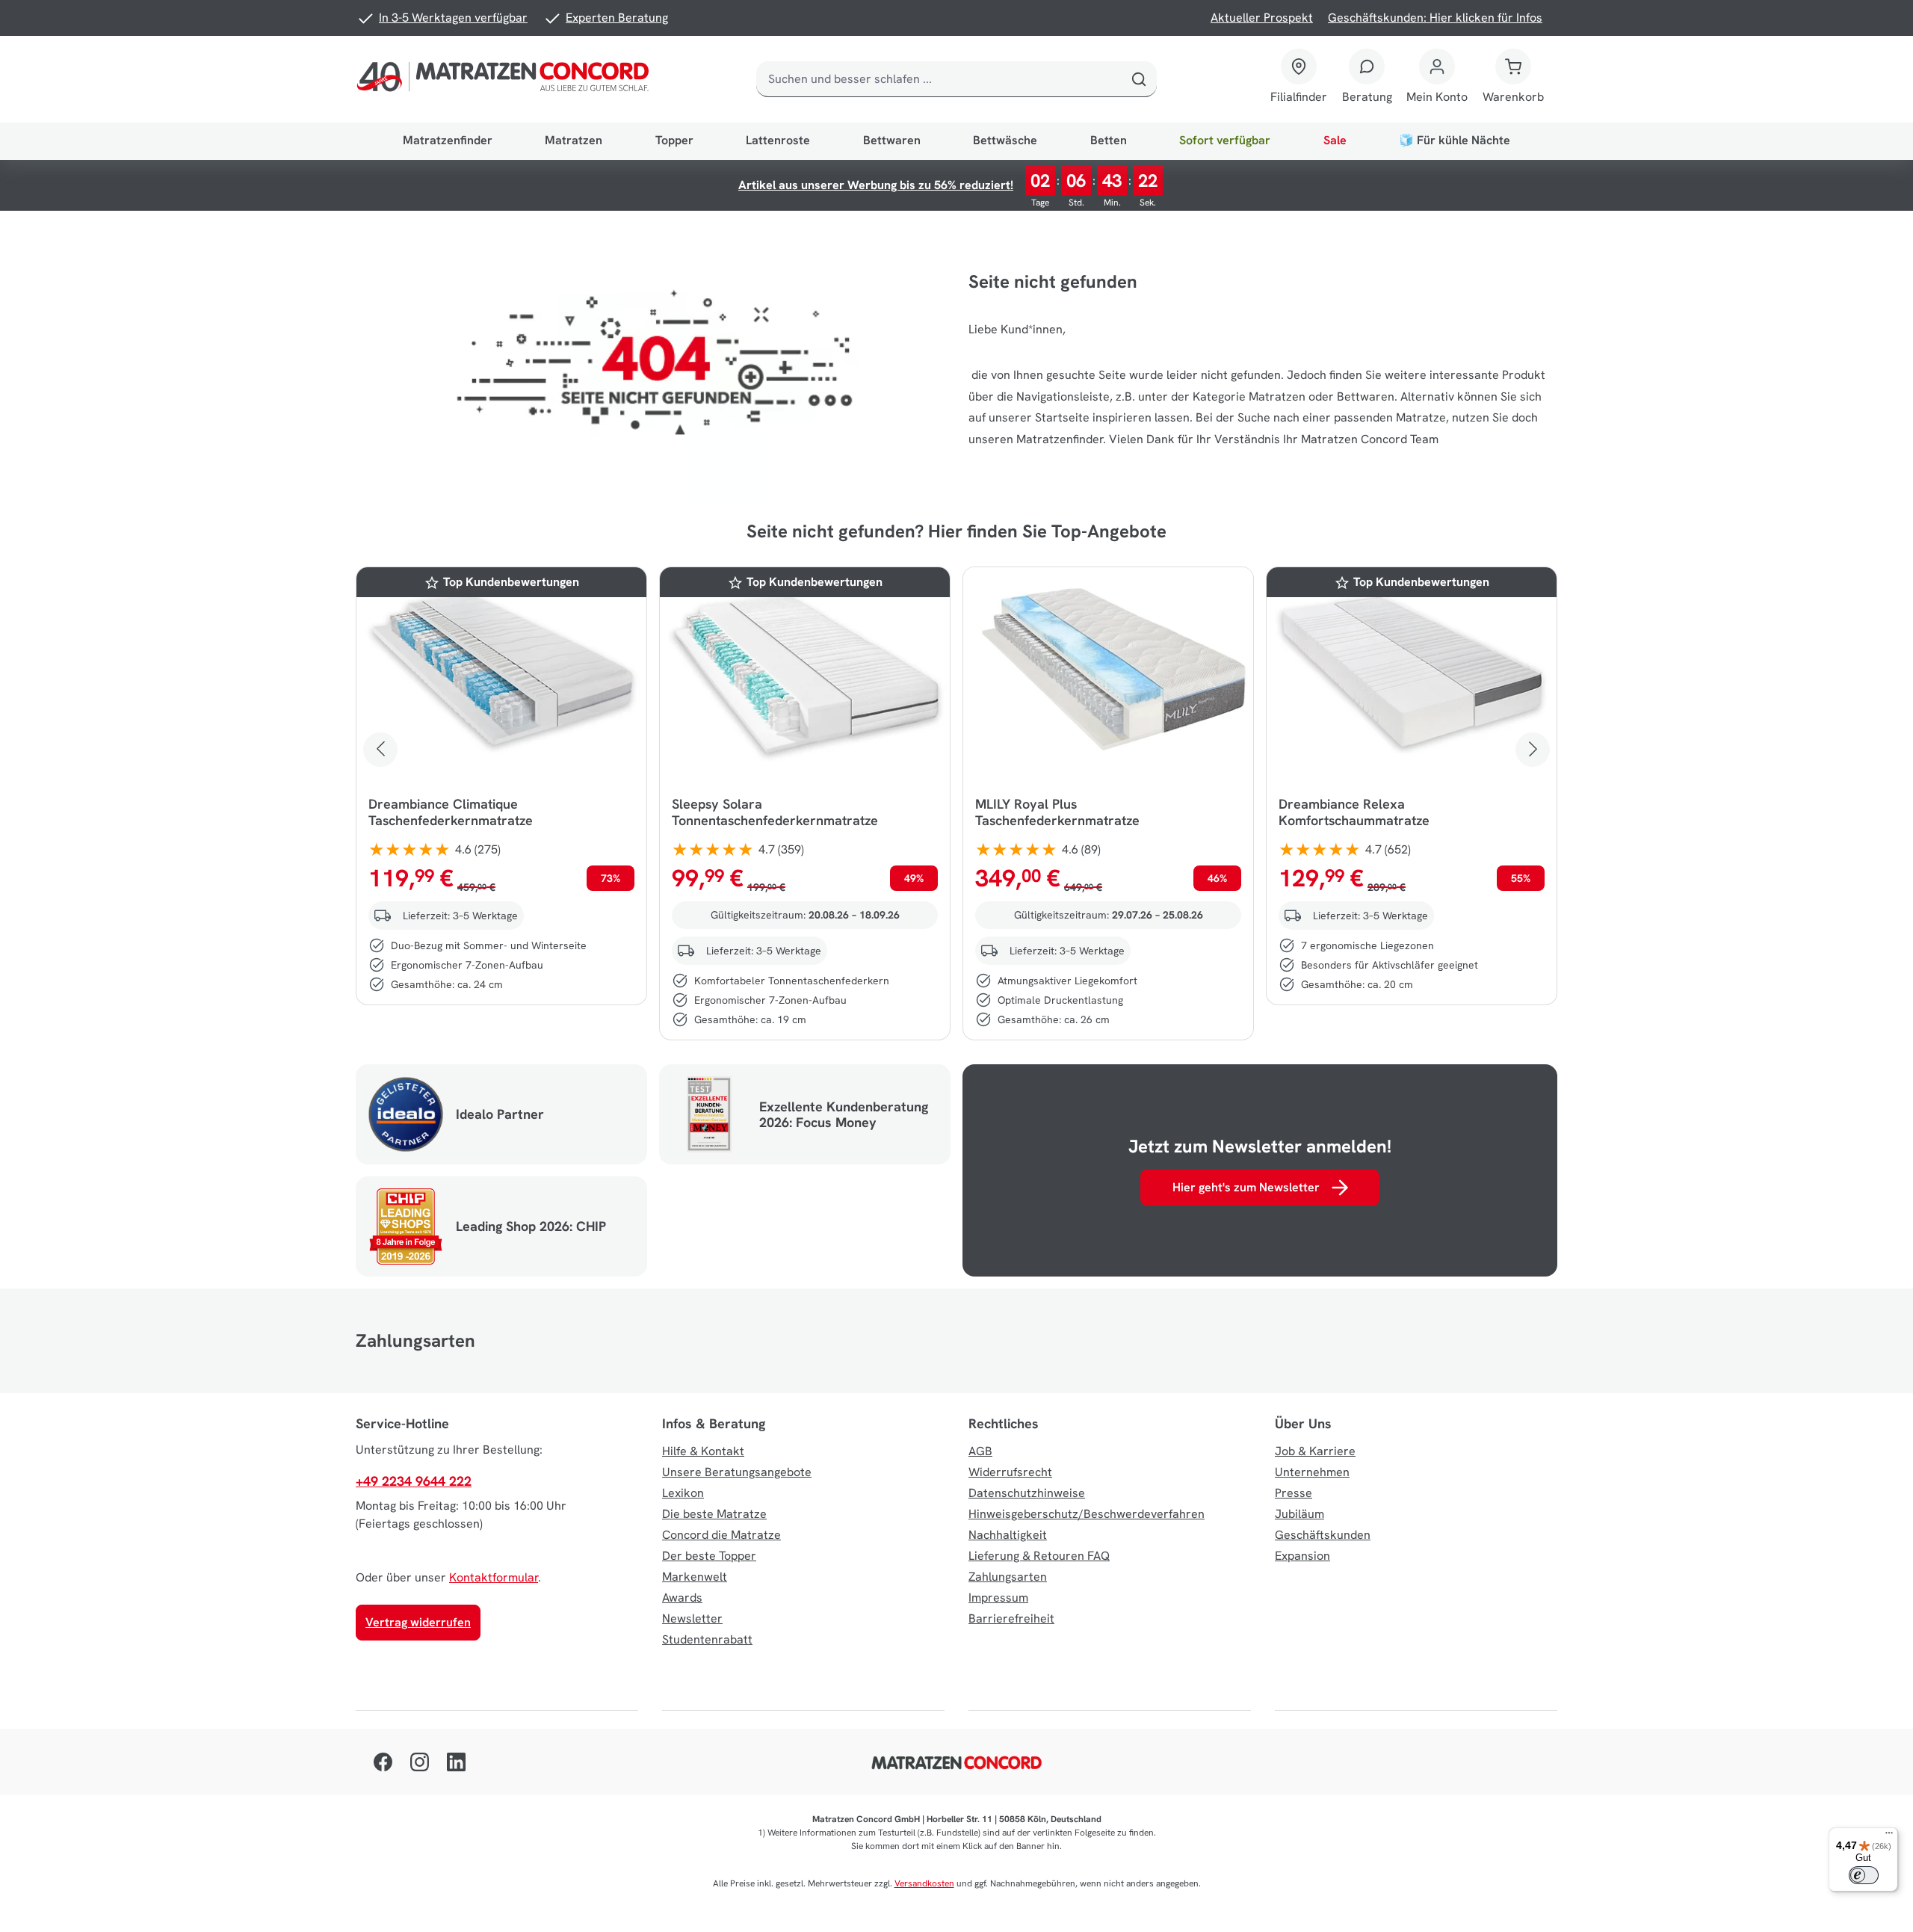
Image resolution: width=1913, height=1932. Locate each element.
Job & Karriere (1315, 1451)
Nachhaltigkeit (1008, 1535)
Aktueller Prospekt (1262, 18)
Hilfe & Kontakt (703, 1451)
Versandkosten (924, 1883)
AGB (980, 1451)
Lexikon (683, 1493)
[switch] (1864, 1875)
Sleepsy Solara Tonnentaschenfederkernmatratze (775, 812)
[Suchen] (1139, 79)
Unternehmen (1312, 1472)
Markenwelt (695, 1577)
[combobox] (939, 79)
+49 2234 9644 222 (414, 1481)
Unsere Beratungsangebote (737, 1472)
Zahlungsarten (1008, 1577)
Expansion (1302, 1556)
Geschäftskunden (1323, 1535)
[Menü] (1889, 1836)
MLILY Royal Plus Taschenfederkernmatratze (1057, 812)
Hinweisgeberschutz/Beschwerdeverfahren (1087, 1514)
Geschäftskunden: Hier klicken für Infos (1435, 18)
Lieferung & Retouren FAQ (1039, 1556)
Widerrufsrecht (1010, 1472)
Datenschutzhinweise (1027, 1493)
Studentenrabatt (707, 1639)
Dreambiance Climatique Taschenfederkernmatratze (451, 812)
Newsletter (692, 1618)
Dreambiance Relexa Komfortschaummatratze (1354, 812)
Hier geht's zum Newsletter (1246, 1187)
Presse (1294, 1493)
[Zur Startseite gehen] (506, 79)
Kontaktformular (494, 1577)
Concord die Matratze (721, 1535)
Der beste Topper (709, 1556)
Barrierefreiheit (1011, 1618)
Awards (682, 1598)
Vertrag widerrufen (418, 1622)
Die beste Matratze (714, 1514)
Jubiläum (1299, 1514)
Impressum (998, 1598)
